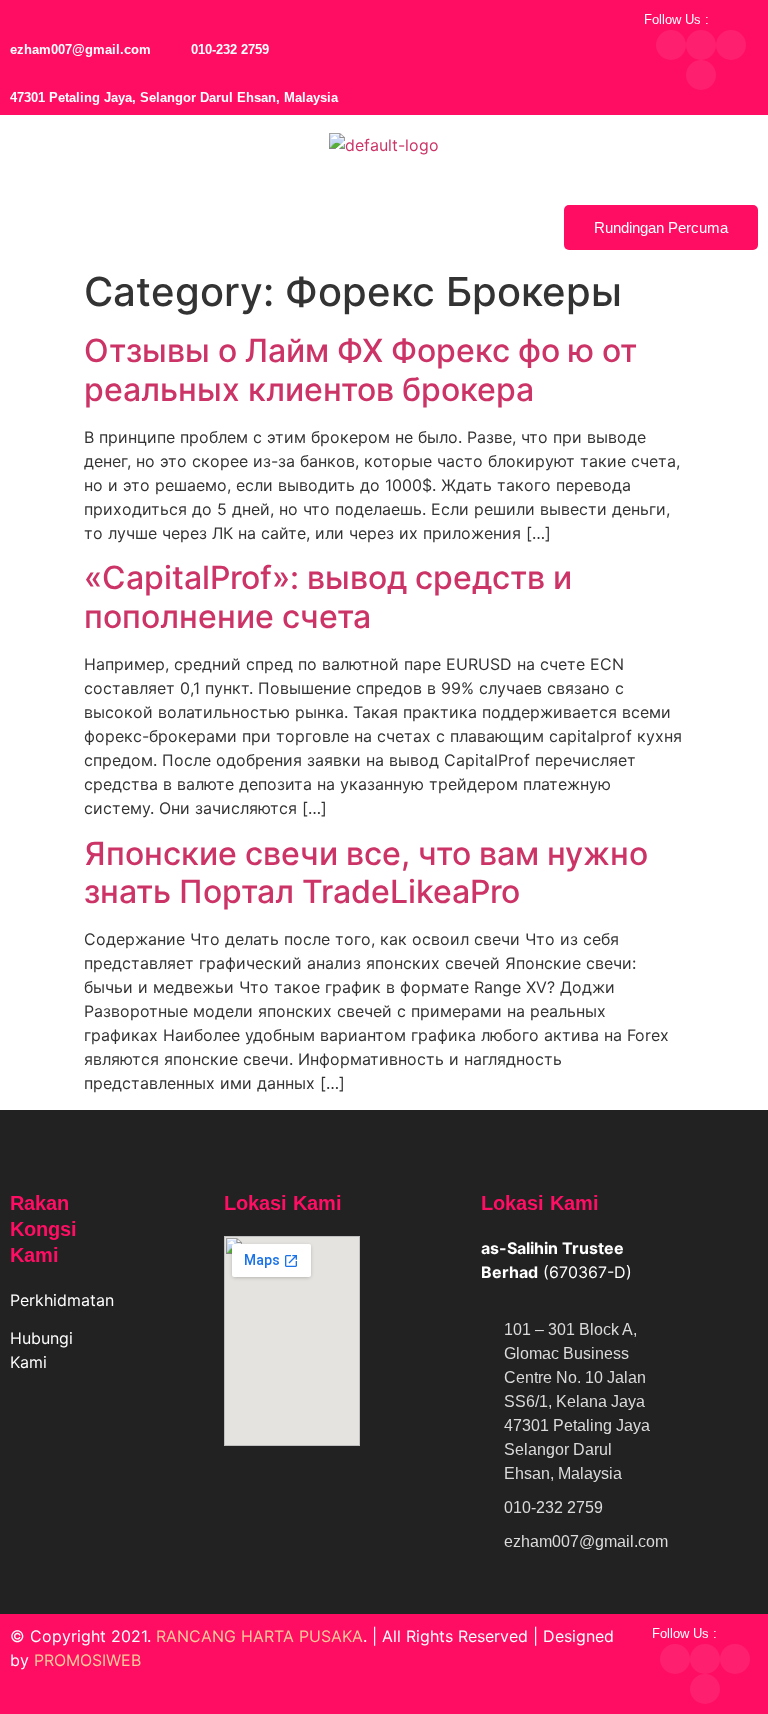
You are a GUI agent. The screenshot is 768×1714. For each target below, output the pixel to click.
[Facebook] (671, 45)
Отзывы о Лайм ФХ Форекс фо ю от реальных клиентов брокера (360, 369)
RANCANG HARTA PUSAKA (259, 1636)
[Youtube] (701, 75)
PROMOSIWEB (87, 1660)
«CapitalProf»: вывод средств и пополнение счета (328, 596)
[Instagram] (731, 45)
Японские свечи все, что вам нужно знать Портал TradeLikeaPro (366, 872)
